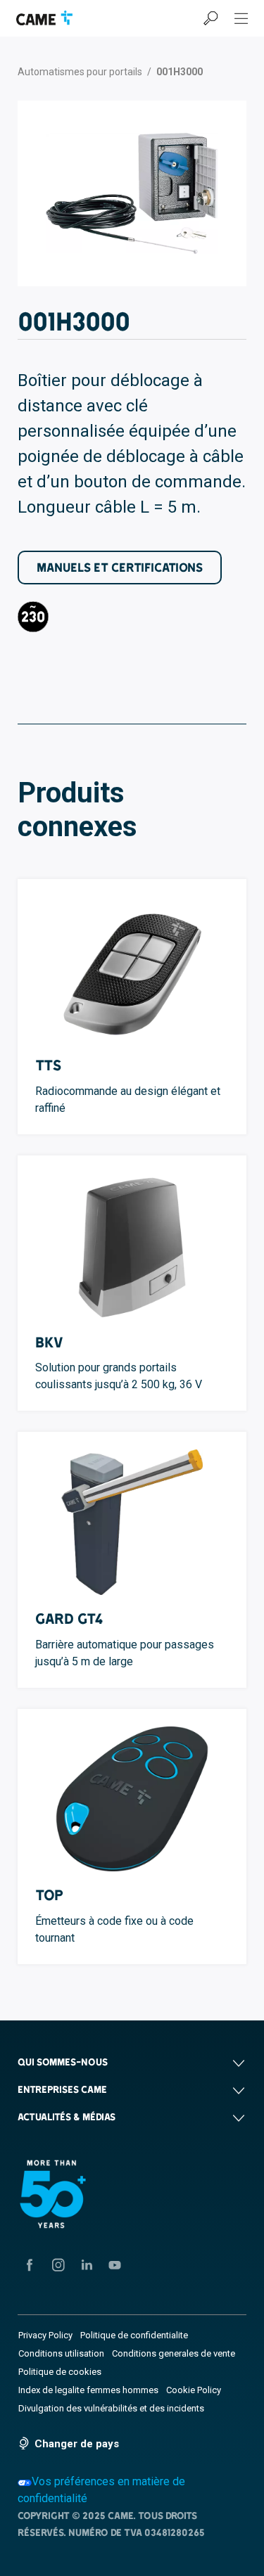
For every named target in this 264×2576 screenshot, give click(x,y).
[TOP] (132, 1799)
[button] (132, 2062)
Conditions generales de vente (174, 2353)
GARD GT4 (69, 1619)
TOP (49, 1895)
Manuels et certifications (120, 567)
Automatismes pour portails (80, 72)
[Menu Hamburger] (241, 18)
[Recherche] (210, 18)
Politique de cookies (60, 2372)
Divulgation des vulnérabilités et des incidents (111, 2408)
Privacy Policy (45, 2335)
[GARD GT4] (132, 1522)
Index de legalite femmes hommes (88, 2390)
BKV (49, 1342)
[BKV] (132, 1245)
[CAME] (44, 18)
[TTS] (132, 969)
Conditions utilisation (61, 2353)
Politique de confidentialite (134, 2335)
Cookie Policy (194, 2390)
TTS (48, 1065)
